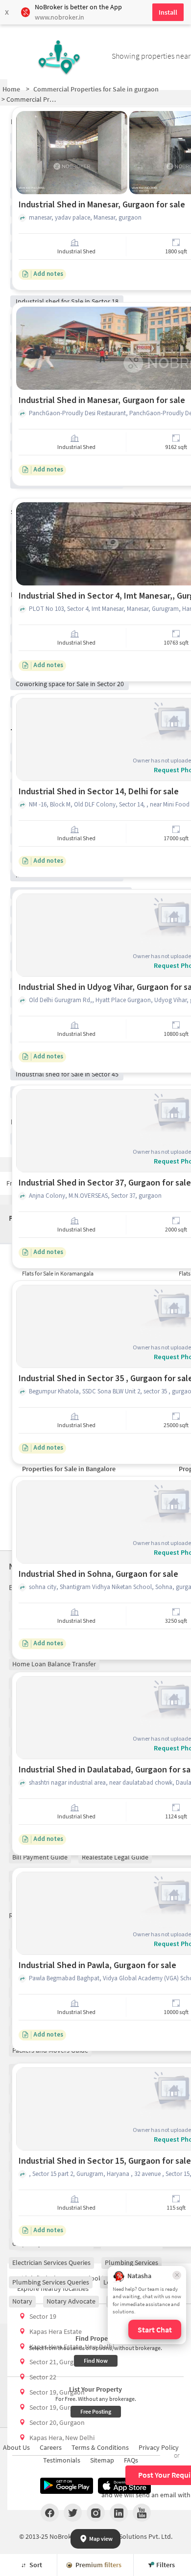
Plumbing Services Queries (51, 2282)
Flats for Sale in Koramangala (58, 1273)
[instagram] (96, 2512)
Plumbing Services (131, 2262)
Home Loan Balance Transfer (54, 1664)
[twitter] (73, 2512)
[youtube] (142, 2512)
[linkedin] (119, 2512)
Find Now (96, 2361)
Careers (51, 2447)
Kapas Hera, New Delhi (62, 2438)
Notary (22, 2301)
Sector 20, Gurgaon (57, 2422)
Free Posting (96, 2411)
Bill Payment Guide (40, 1857)
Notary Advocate (71, 2301)
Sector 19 (43, 2316)
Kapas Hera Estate (56, 2331)
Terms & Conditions (100, 2447)
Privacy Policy (159, 2447)
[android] (67, 2486)
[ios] (124, 2486)
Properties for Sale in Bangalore (69, 1469)
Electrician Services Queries (51, 2262)
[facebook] (50, 2512)
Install (168, 12)
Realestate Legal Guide (115, 1857)
